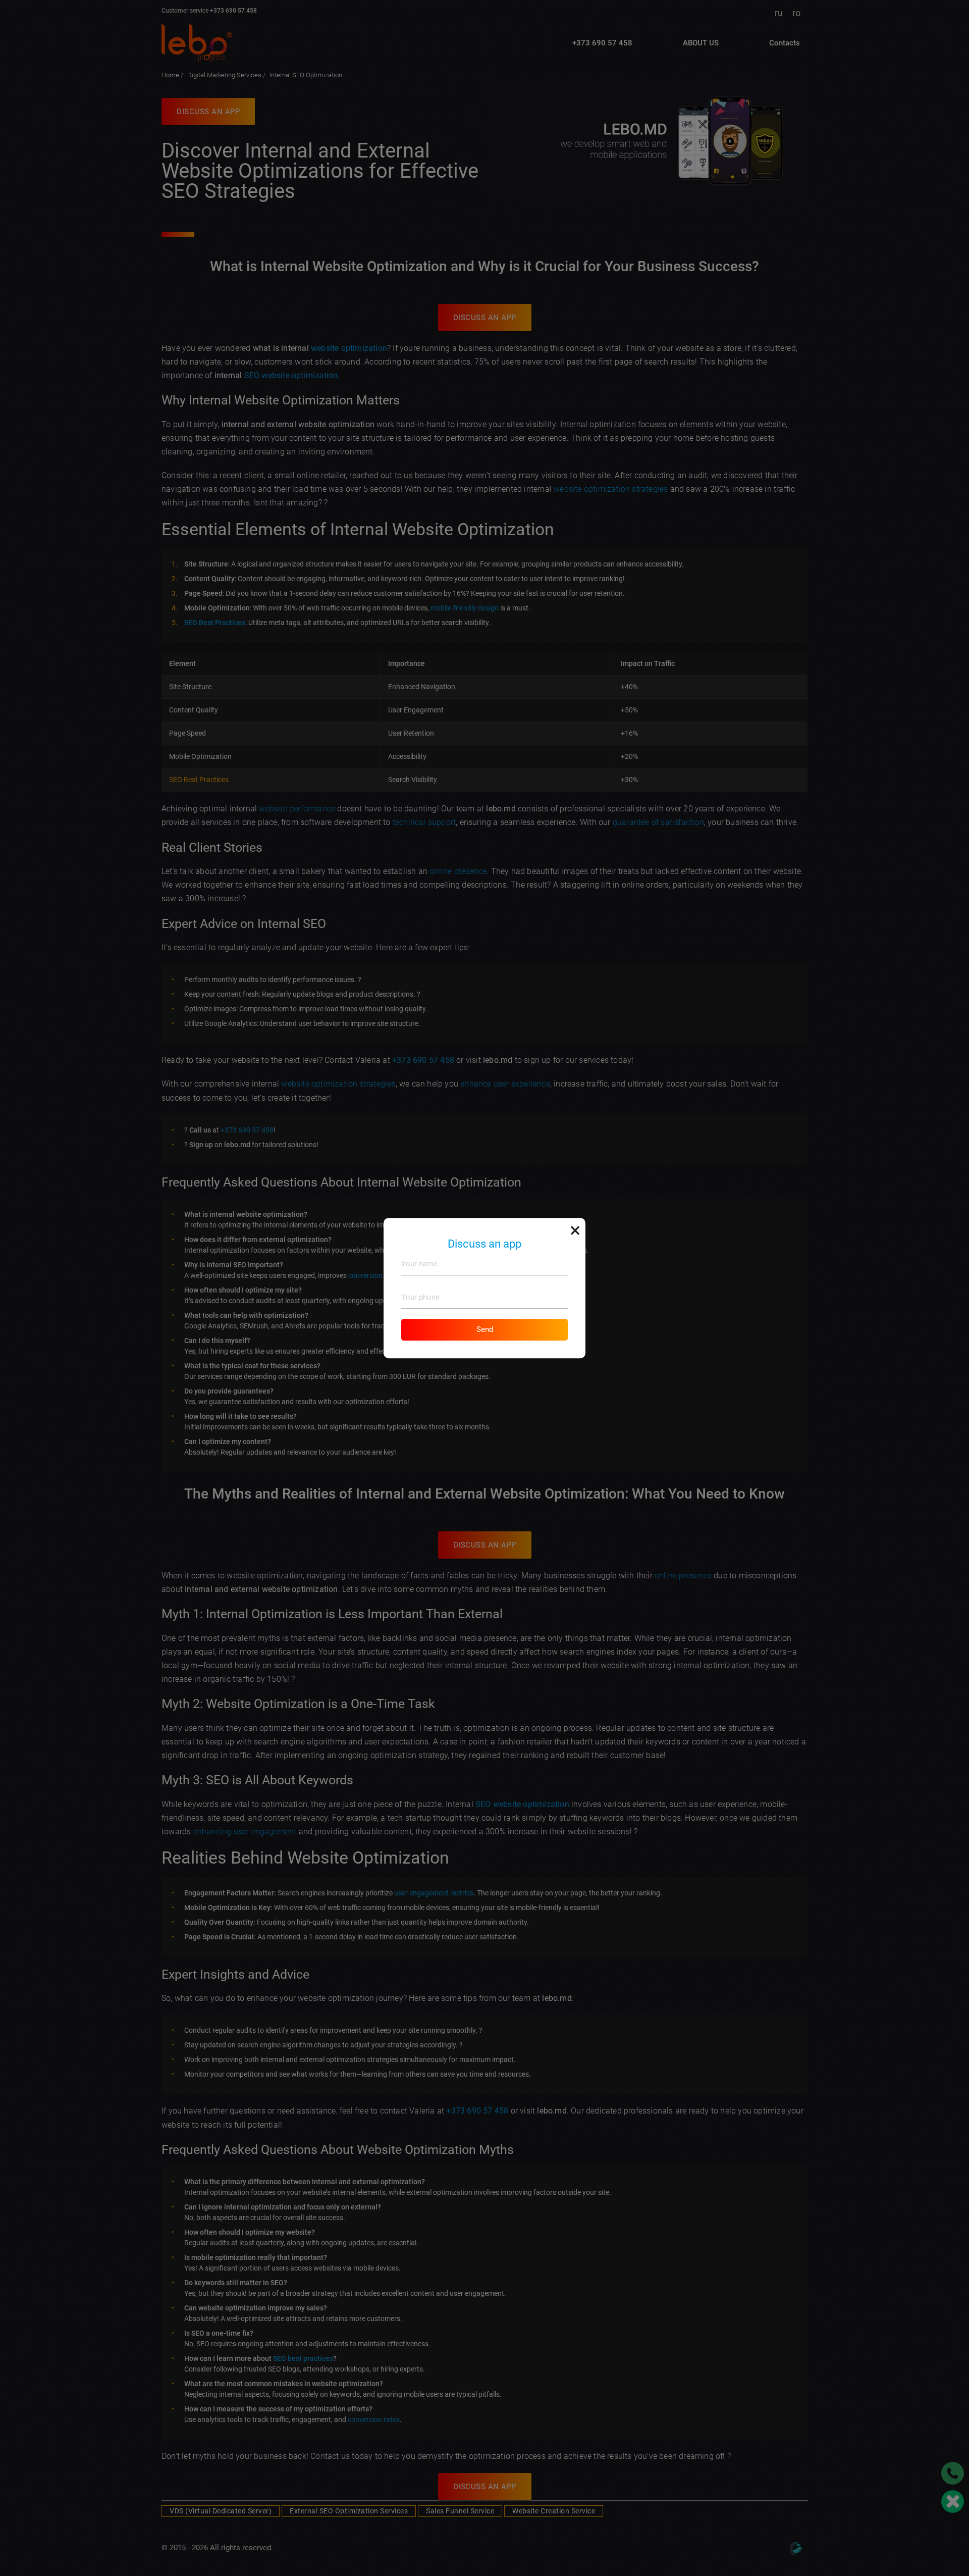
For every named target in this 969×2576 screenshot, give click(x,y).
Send (485, 1329)
